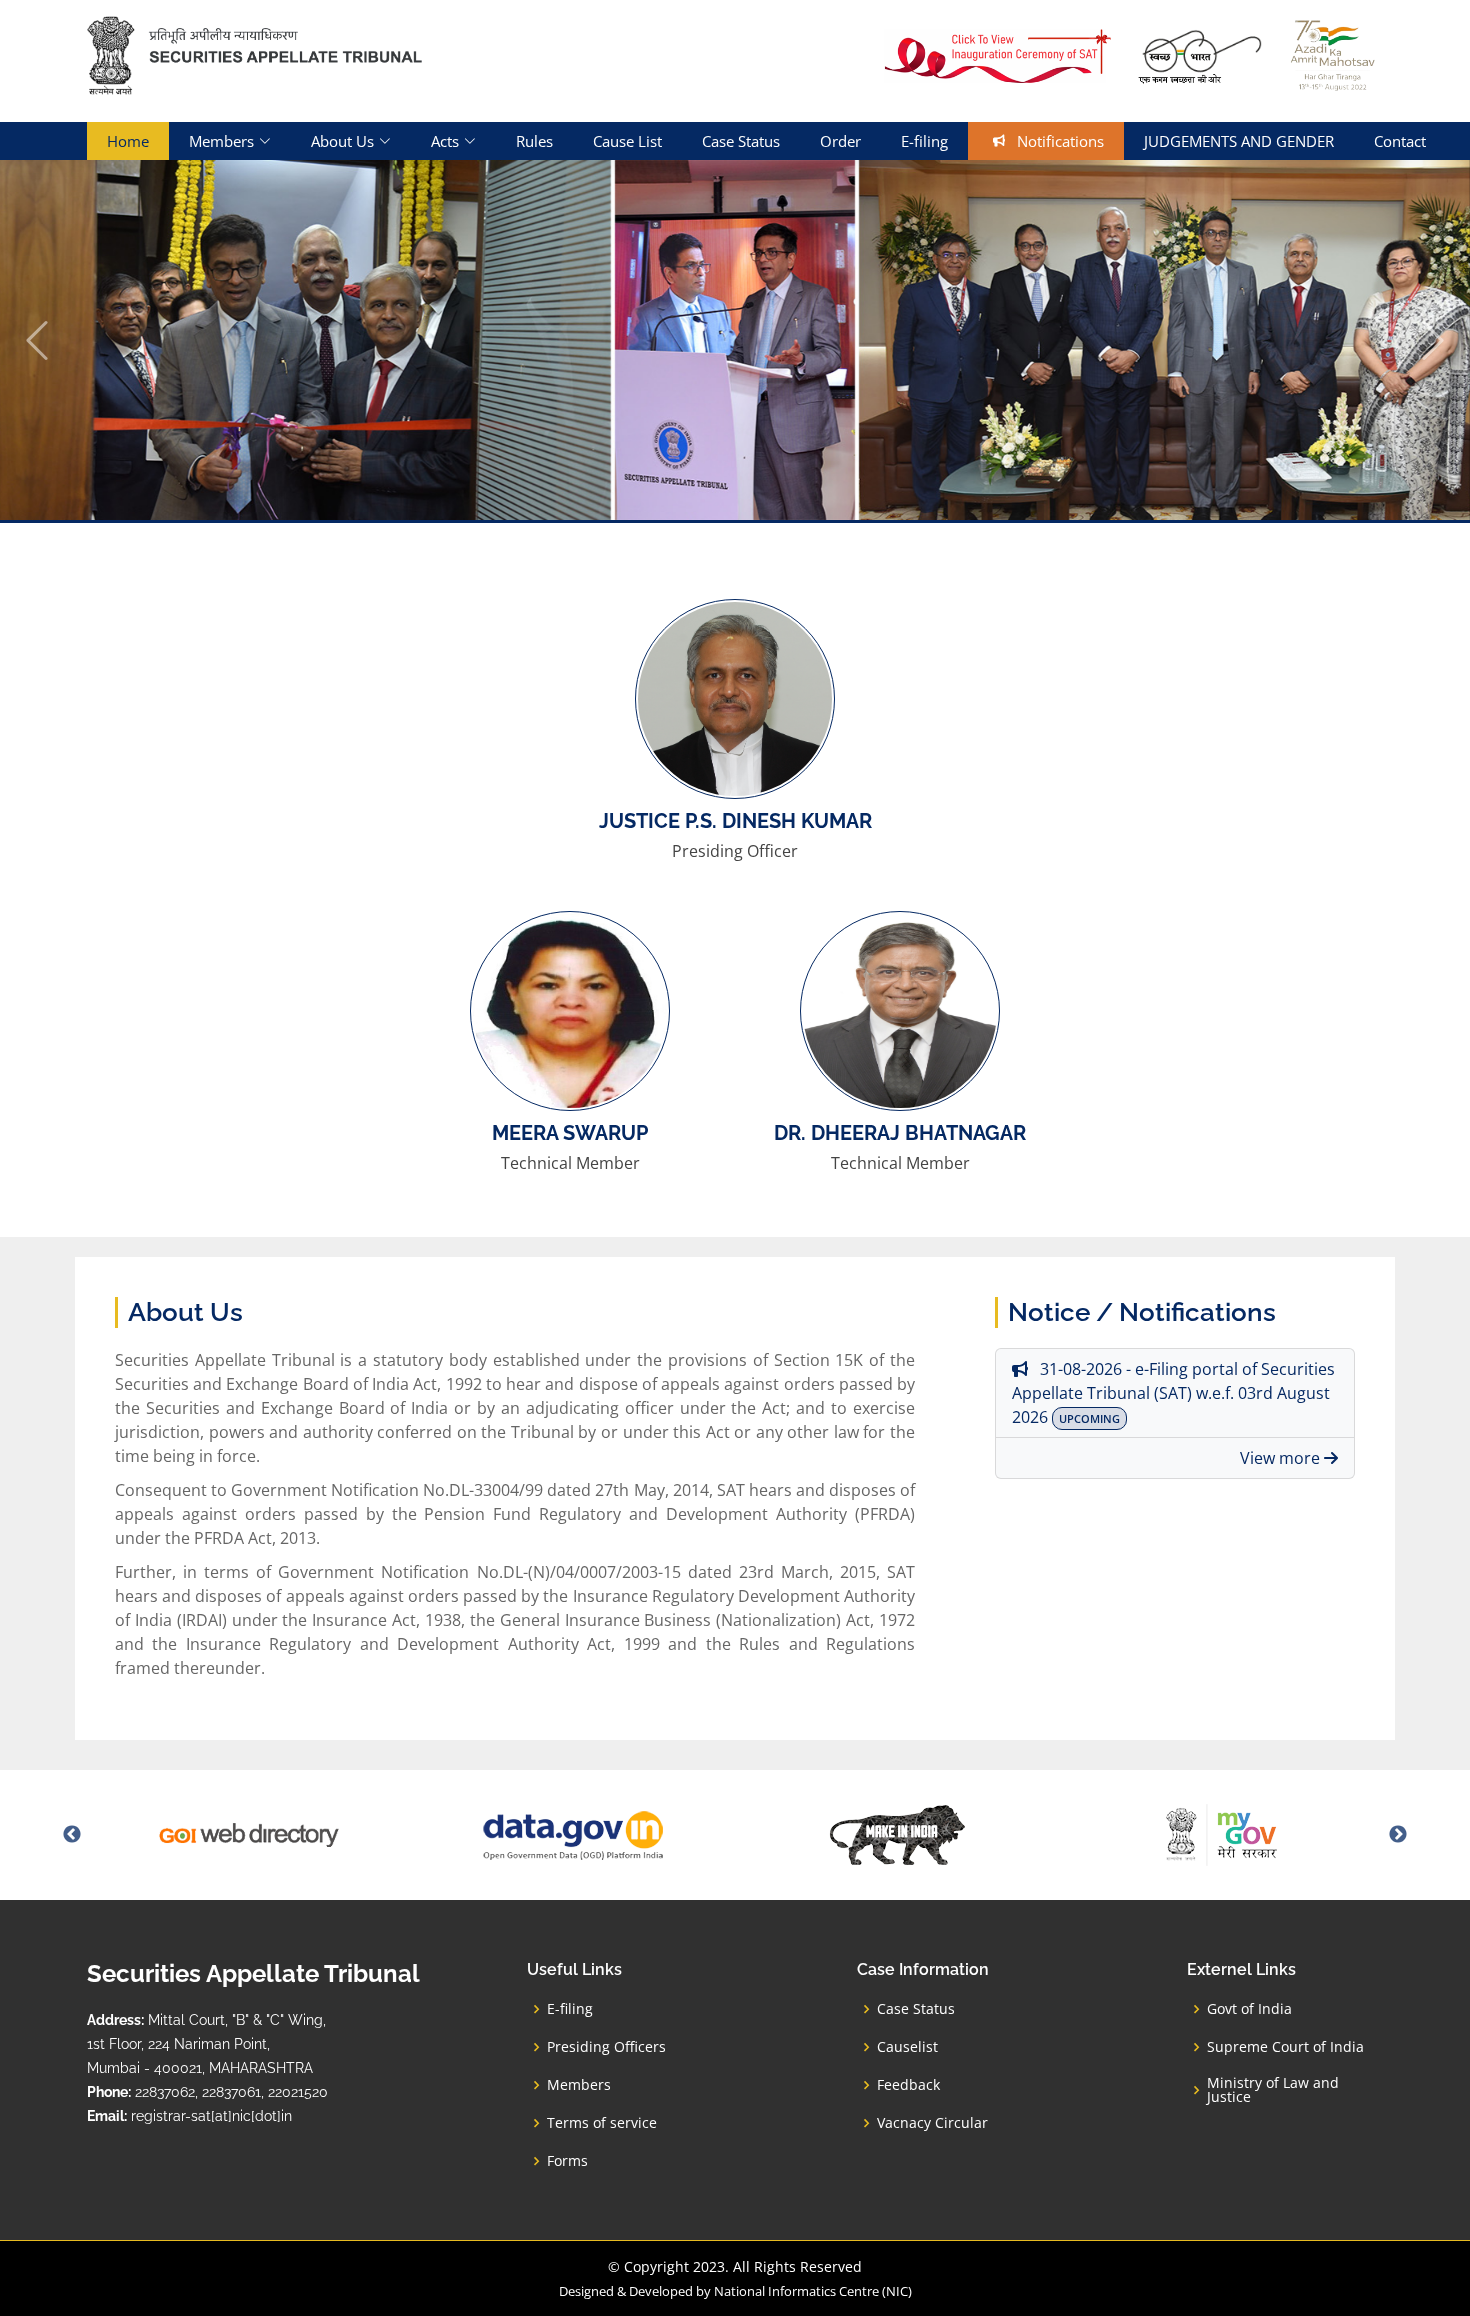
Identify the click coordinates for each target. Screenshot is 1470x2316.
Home (128, 141)
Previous (72, 1835)
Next (1398, 1835)
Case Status (741, 141)
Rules (534, 141)
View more (1282, 1458)
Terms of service (602, 2123)
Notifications (1054, 141)
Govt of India (1249, 2009)
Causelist (907, 2047)
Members (579, 2085)
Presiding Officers (606, 2047)
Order (840, 141)
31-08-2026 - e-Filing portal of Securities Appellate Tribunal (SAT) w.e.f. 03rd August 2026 (1173, 1393)
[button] (37, 340)
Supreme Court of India (1285, 2047)
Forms (567, 2161)
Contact (1400, 141)
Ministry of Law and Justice (1273, 2090)
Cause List (627, 141)
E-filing (924, 141)
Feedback (908, 2085)
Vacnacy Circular (932, 2123)
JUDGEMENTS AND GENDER (1239, 141)
